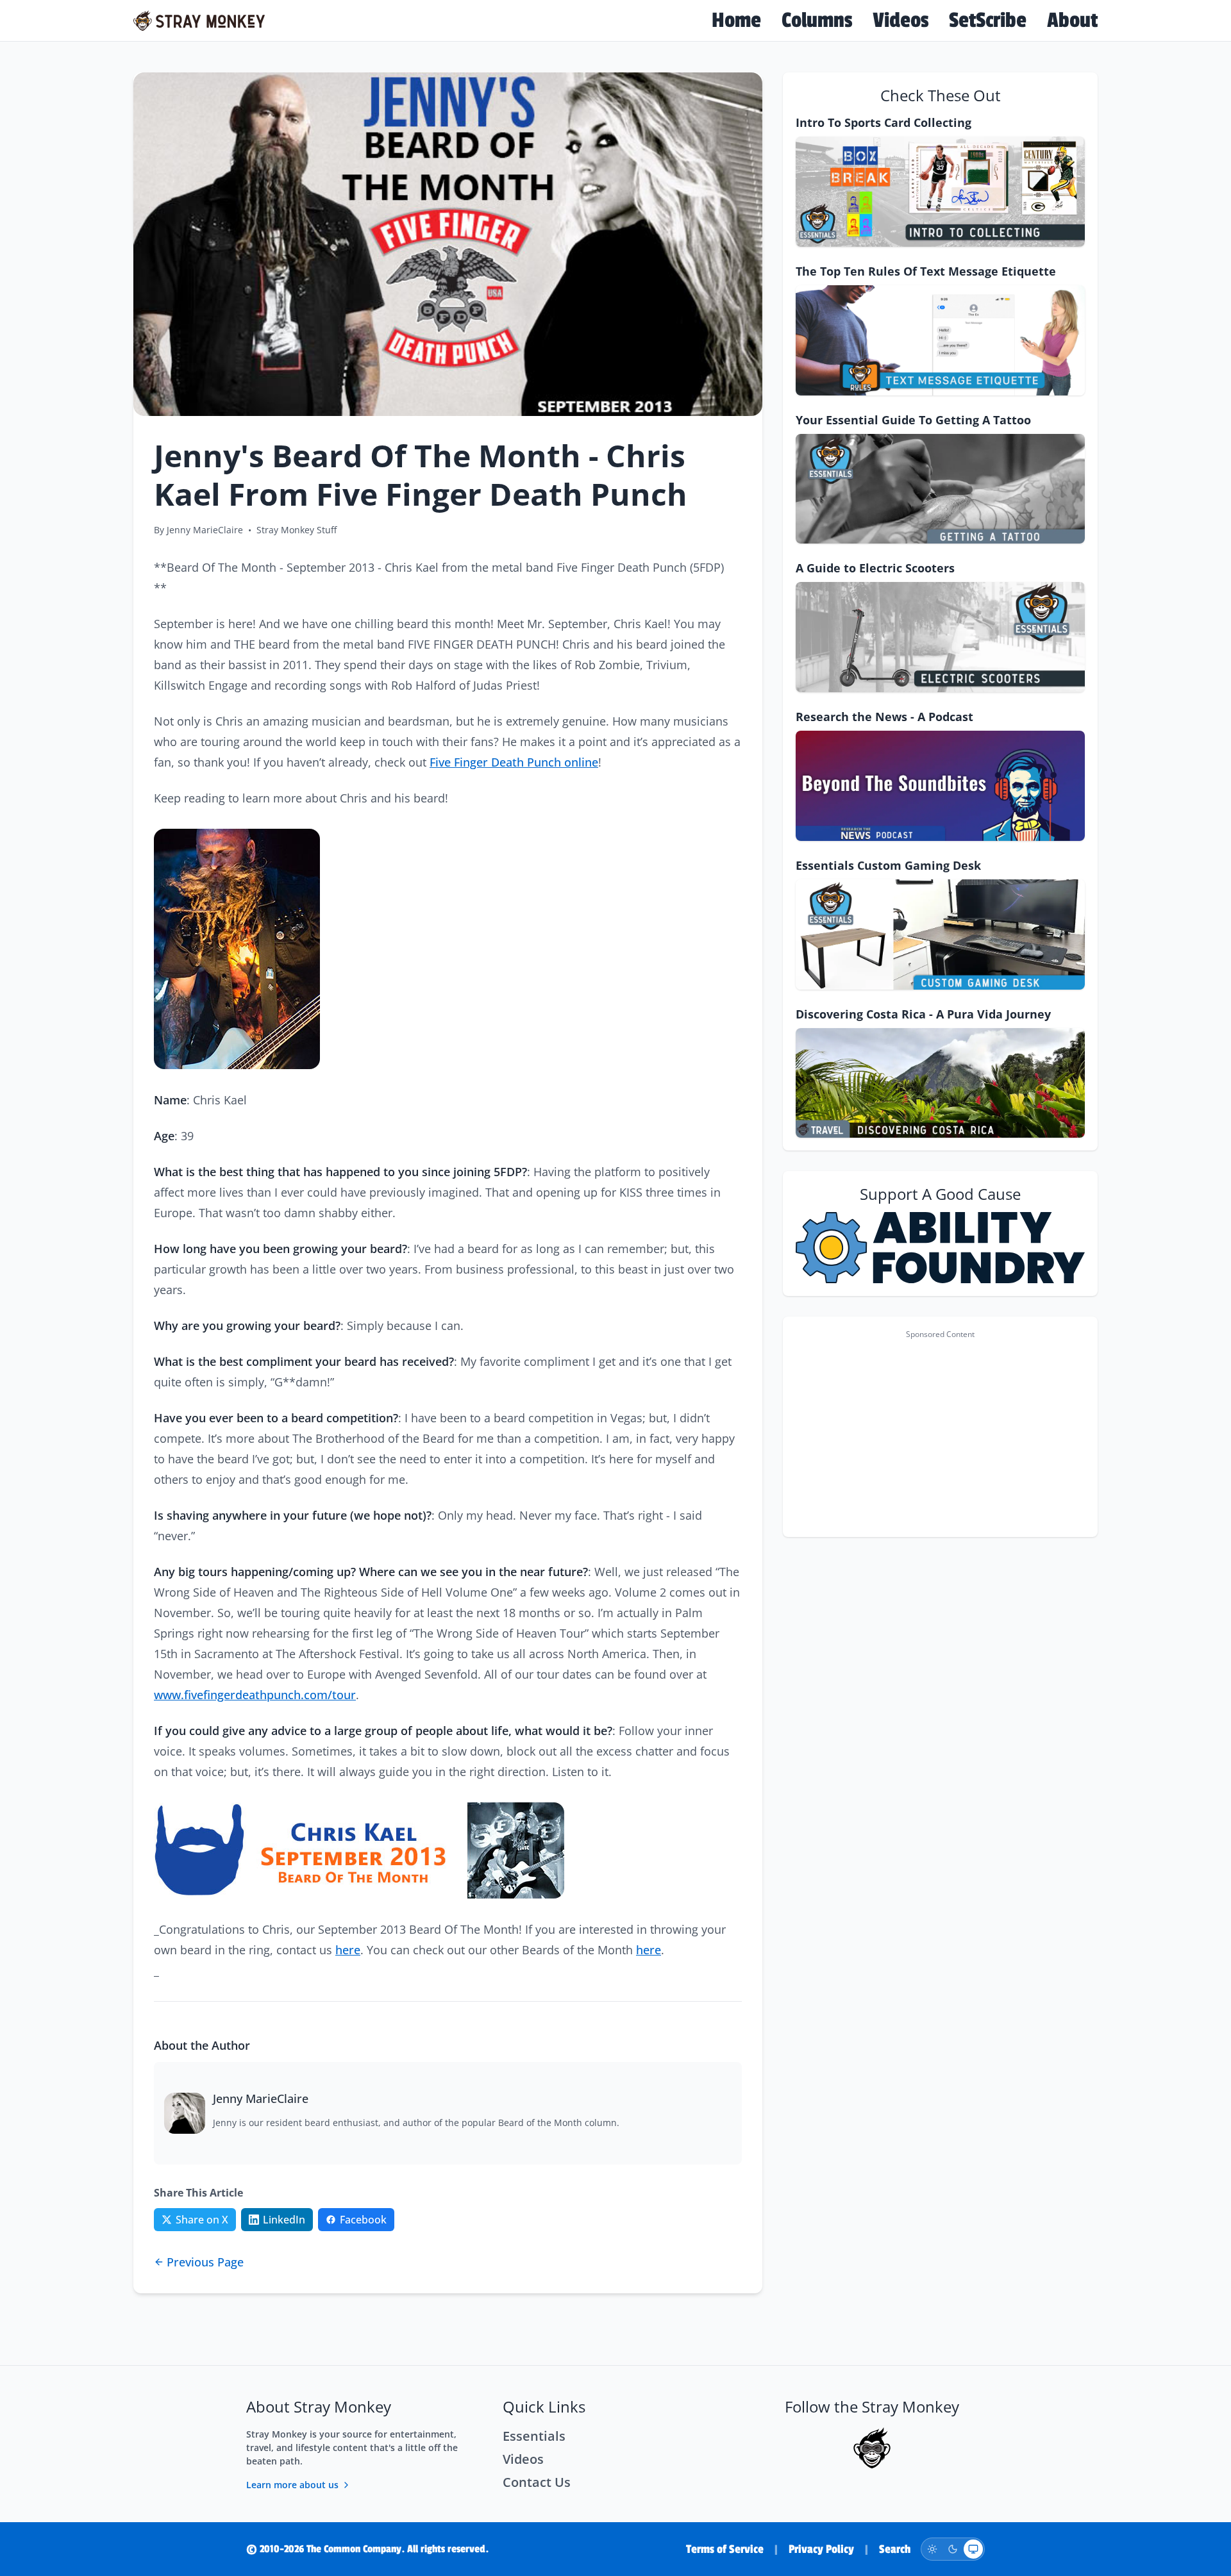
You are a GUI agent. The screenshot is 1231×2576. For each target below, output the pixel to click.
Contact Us (537, 2482)
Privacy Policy (821, 2549)
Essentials (534, 2436)
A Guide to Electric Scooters (875, 568)
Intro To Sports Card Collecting (883, 122)
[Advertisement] (940, 1434)
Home (736, 21)
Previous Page (205, 2262)
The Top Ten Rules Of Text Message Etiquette (926, 271)
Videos (900, 21)
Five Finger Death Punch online (514, 762)
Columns (817, 21)
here (348, 1950)
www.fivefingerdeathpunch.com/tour (255, 1695)
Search (895, 2549)
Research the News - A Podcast (884, 717)
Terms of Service (725, 2549)
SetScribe (988, 21)
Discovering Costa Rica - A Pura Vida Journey (923, 1014)
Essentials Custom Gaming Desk (888, 865)
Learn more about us (292, 2485)
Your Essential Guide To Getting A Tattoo (913, 420)
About (1072, 21)
